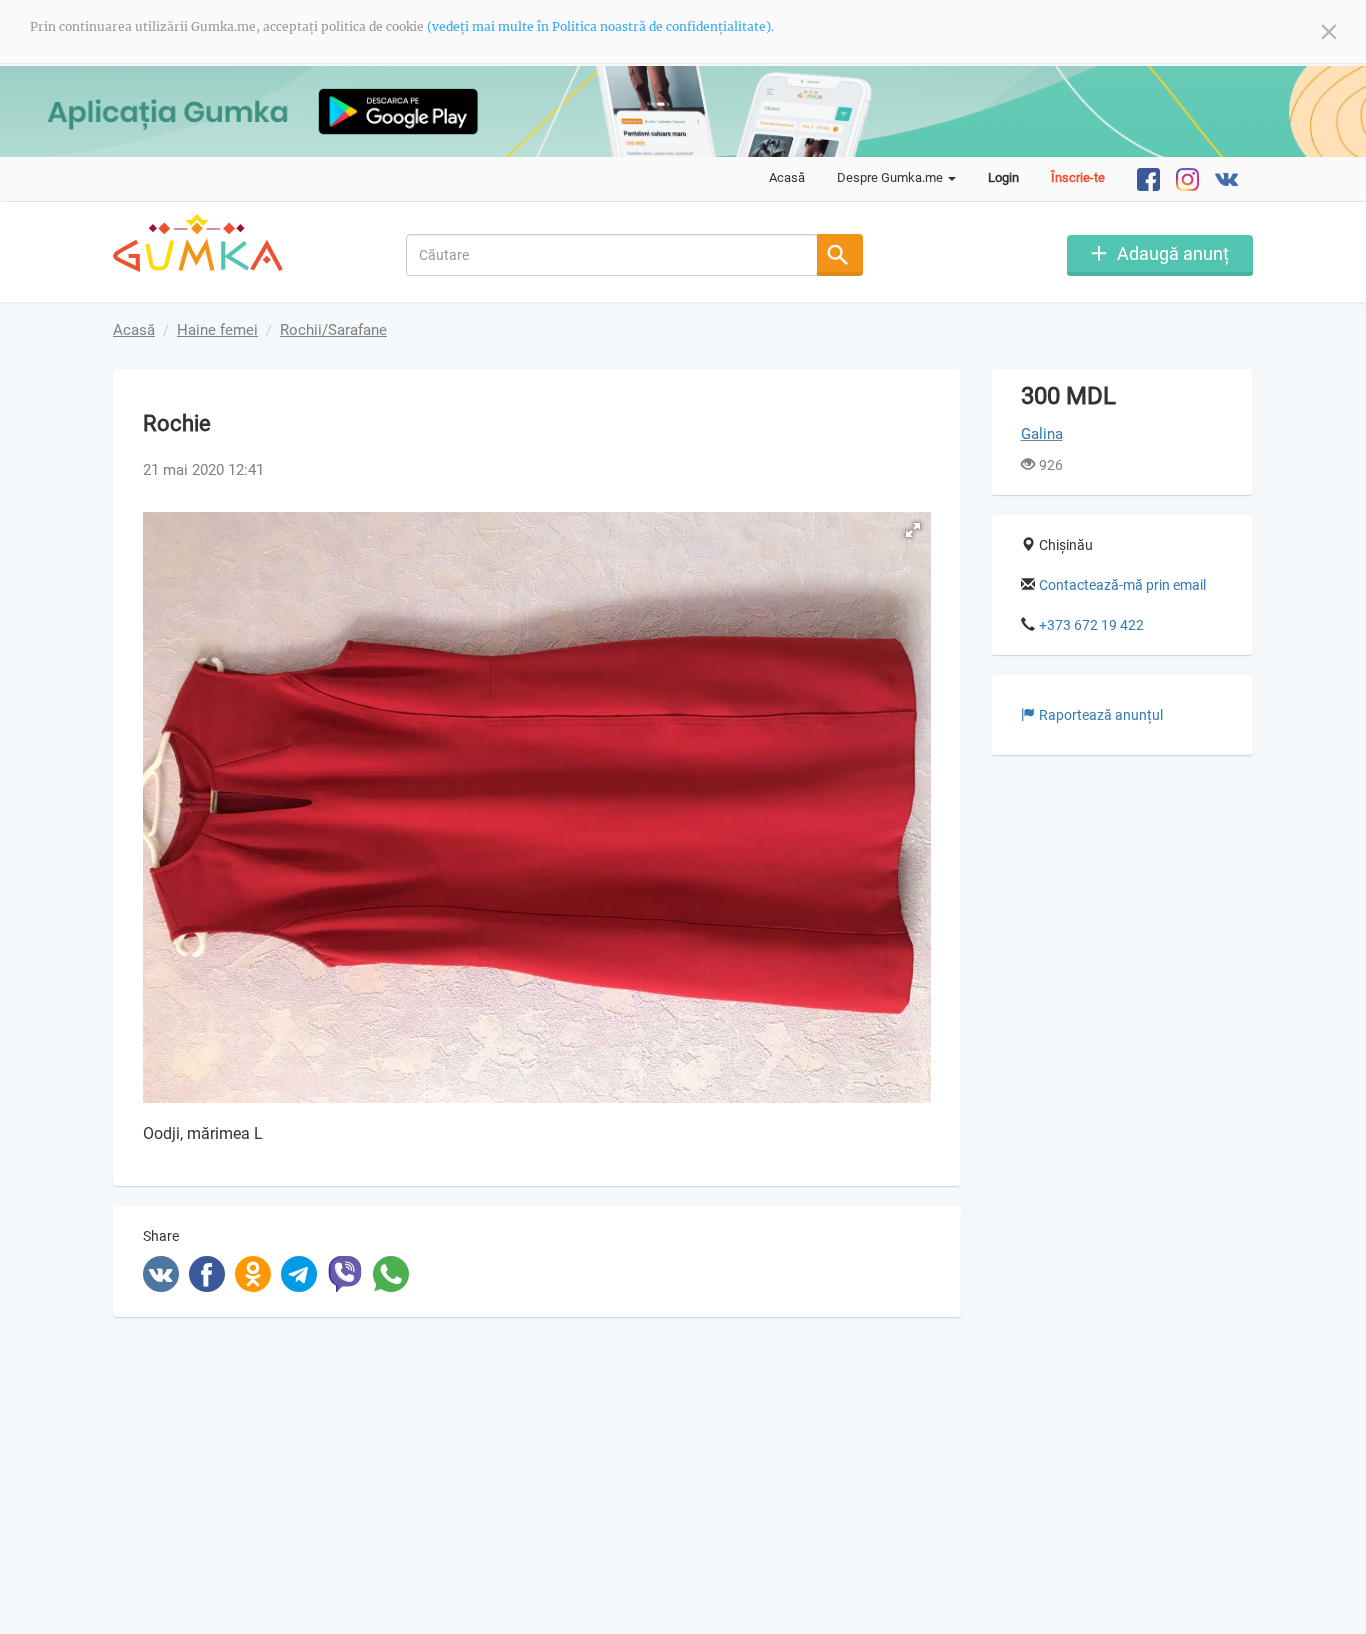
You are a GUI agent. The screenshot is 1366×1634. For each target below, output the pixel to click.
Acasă (787, 177)
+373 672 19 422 (1091, 625)
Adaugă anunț (1173, 253)
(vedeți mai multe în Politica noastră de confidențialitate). (600, 26)
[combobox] (612, 255)
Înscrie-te (1078, 177)
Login (1003, 177)
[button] (913, 530)
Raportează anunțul (1101, 715)
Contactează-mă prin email (1122, 585)
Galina (1042, 434)
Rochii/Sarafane (333, 330)
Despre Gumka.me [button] (891, 177)
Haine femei (217, 330)
